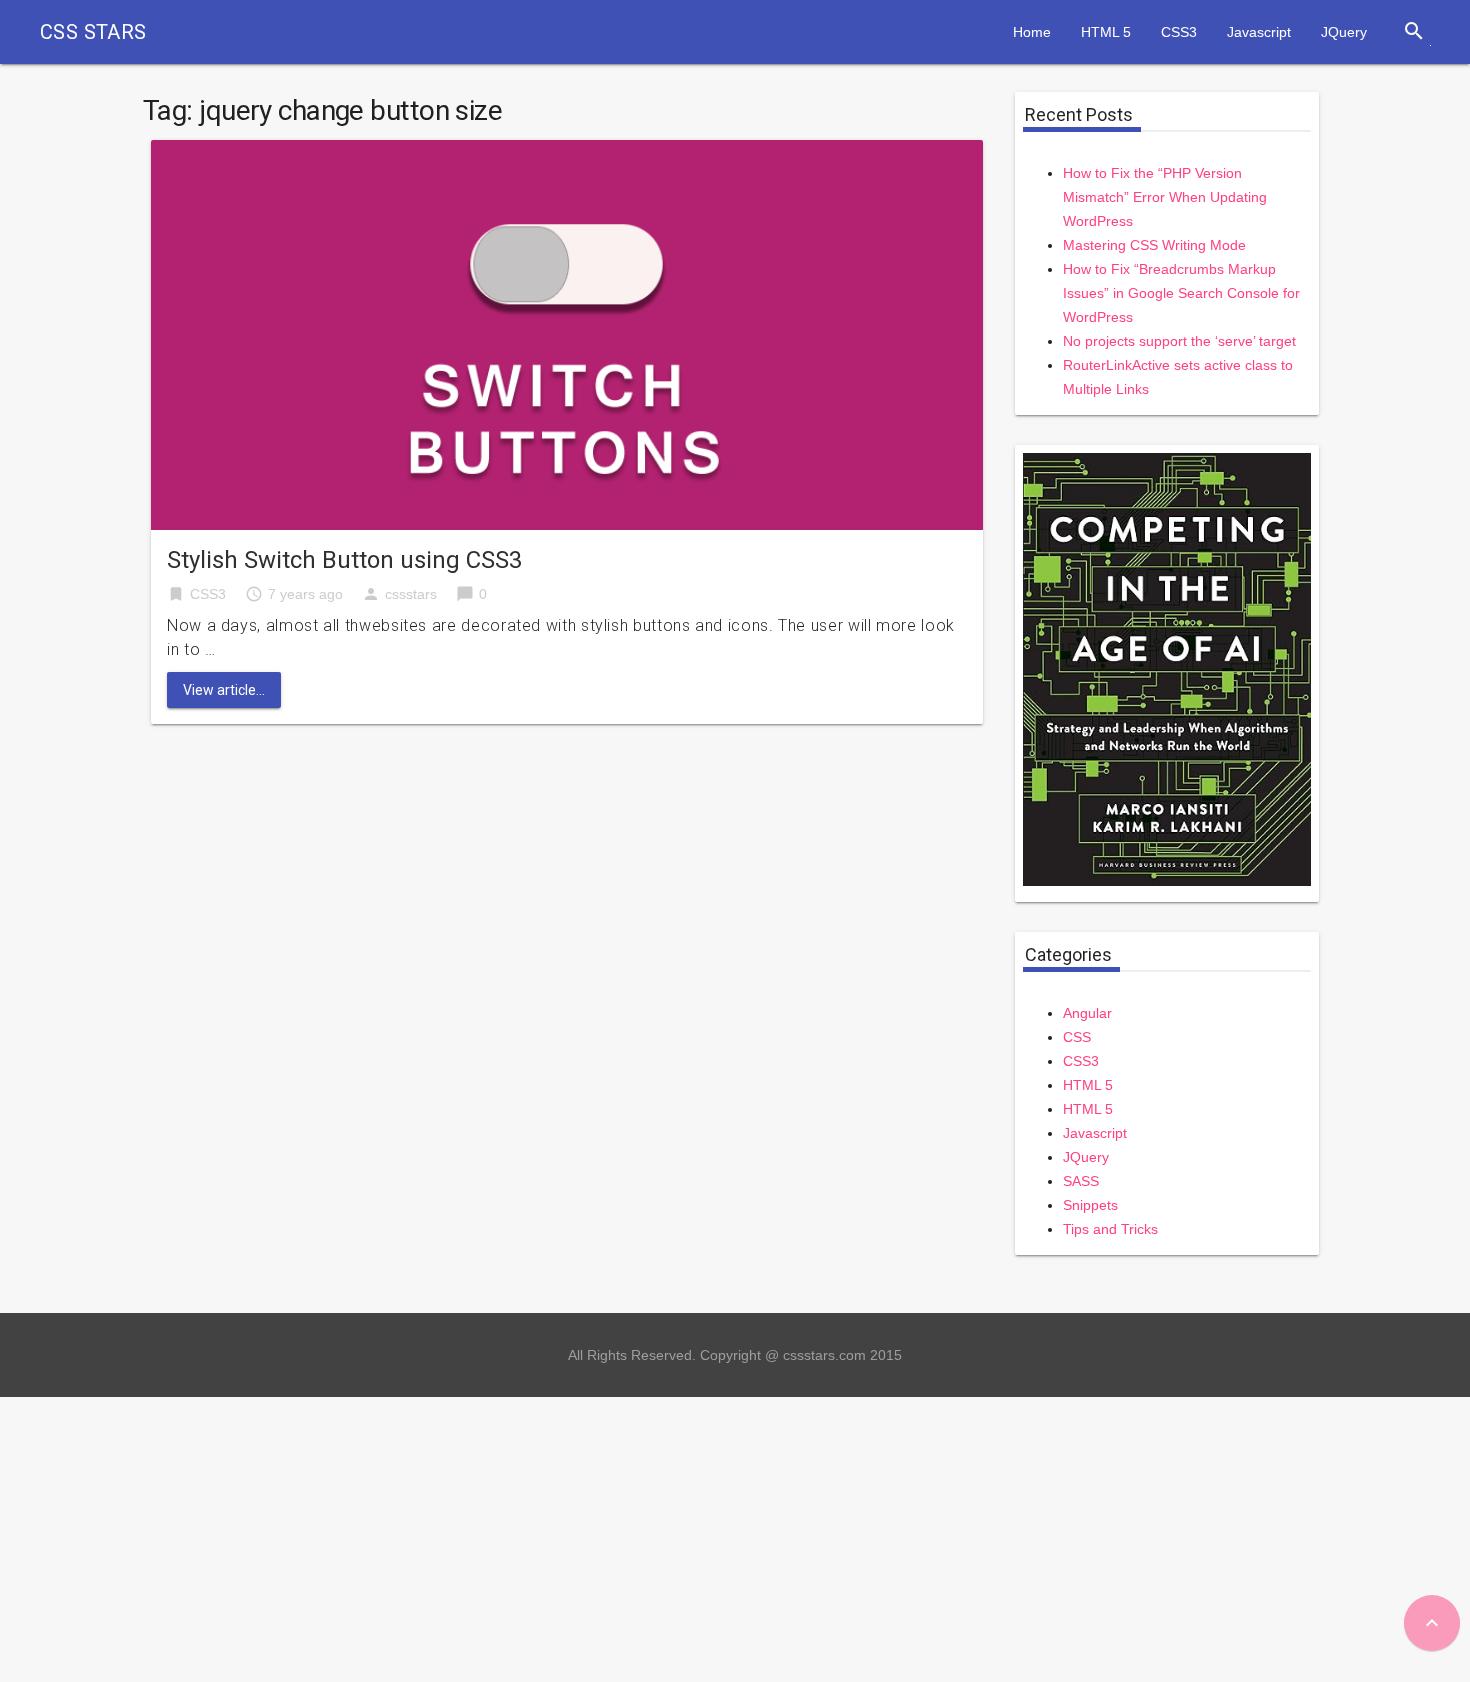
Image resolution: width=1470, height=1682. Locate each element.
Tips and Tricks (1110, 1229)
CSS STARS (93, 32)
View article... (224, 690)
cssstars (411, 594)
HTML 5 (1106, 32)
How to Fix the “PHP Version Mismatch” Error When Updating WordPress (1165, 197)
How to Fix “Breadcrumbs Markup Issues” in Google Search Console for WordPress (1181, 293)
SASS (1081, 1181)
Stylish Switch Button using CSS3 (344, 560)
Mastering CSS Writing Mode (1154, 245)
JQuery (1344, 32)
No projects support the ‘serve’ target (1179, 341)
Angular (1087, 1013)
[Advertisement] (600, 1537)
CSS (1077, 1037)
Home (1032, 32)
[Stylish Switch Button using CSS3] (567, 333)
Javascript (1259, 32)
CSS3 (1179, 32)
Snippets (1090, 1205)
